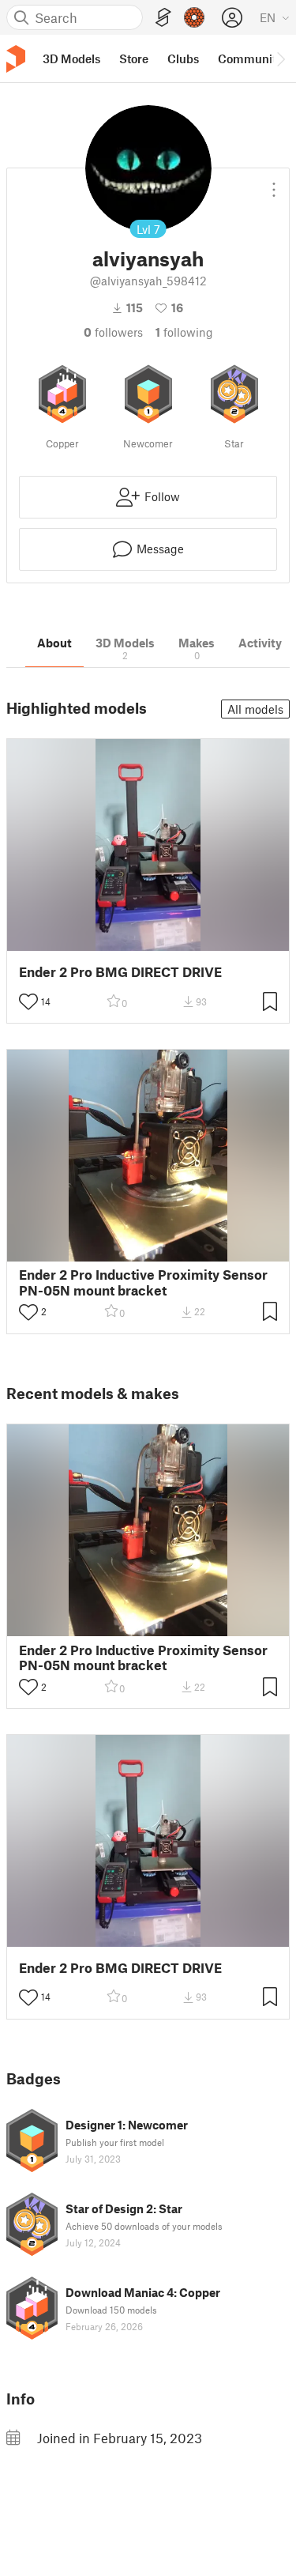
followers (113, 332)
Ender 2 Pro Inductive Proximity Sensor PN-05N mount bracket (143, 1282)
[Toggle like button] (28, 1001)
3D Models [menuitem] (71, 58)
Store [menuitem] (134, 58)
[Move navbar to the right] (280, 58)
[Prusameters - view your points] (194, 17)
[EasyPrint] (163, 18)
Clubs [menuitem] (183, 58)
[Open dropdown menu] (274, 183)
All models (255, 709)
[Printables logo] (16, 59)
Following (184, 332)
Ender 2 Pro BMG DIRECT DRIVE (120, 972)
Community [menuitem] (250, 58)
